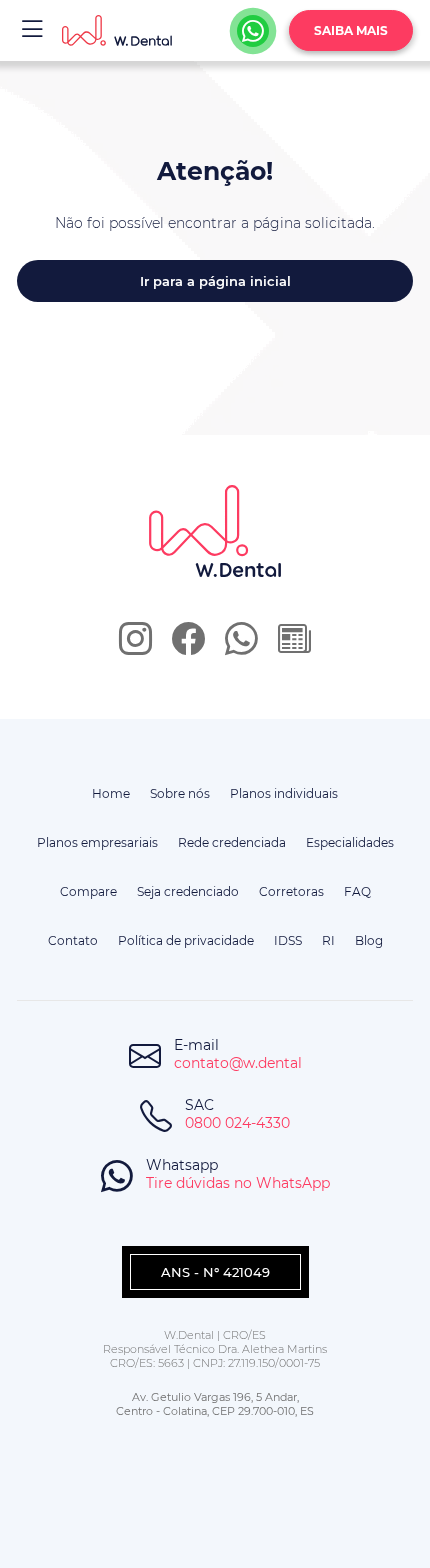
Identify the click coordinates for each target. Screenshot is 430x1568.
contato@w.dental (238, 1063)
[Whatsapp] (253, 31)
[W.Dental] (117, 30)
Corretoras (291, 891)
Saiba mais (351, 30)
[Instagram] (135, 645)
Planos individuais (284, 793)
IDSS (288, 940)
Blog (369, 940)
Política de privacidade (186, 940)
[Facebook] (188, 645)
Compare (88, 891)
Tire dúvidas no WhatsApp (238, 1183)
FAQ (357, 891)
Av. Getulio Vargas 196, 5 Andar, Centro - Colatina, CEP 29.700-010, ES (215, 1404)
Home (111, 793)
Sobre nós (180, 793)
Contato (73, 940)
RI (328, 940)
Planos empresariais (97, 842)
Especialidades (350, 842)
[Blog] (294, 645)
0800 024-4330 (237, 1123)
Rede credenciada (232, 842)
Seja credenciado (188, 891)
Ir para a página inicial (215, 281)
